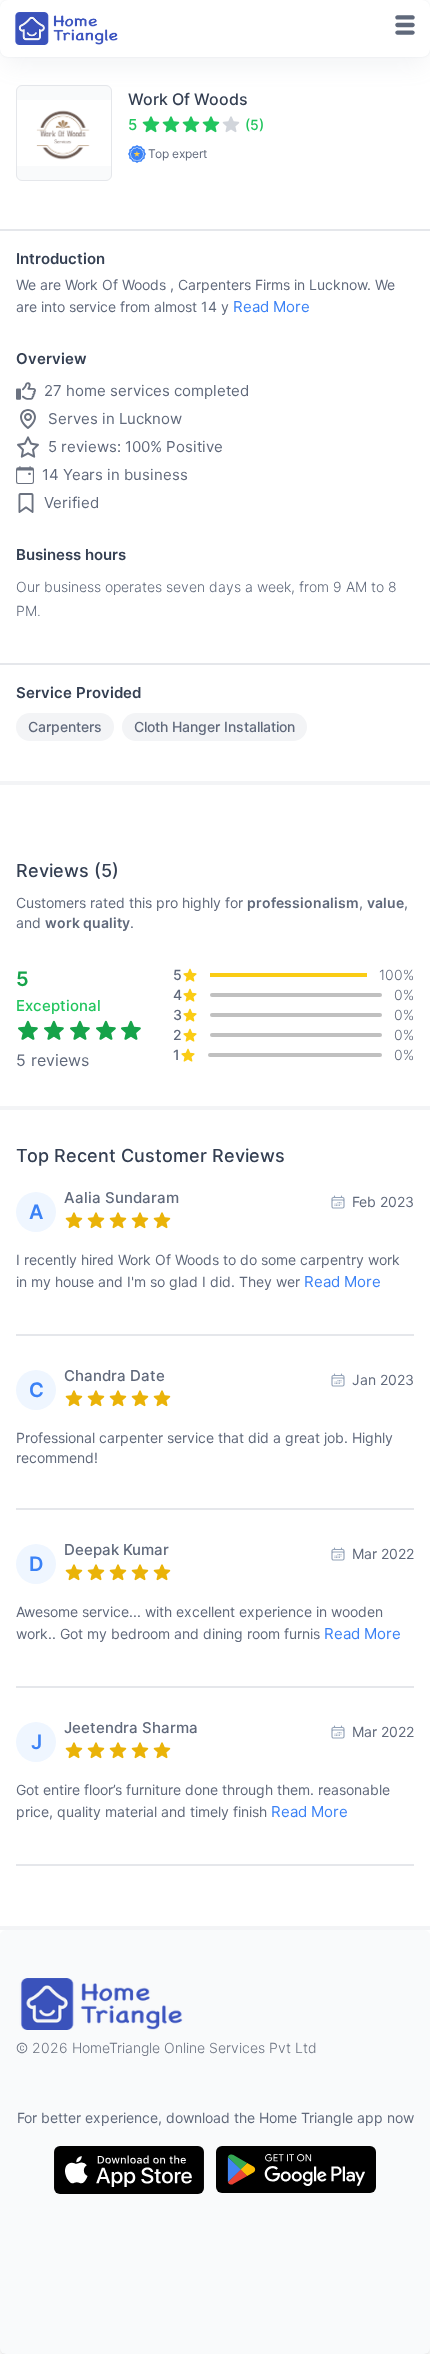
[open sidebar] (405, 25)
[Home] (68, 28)
